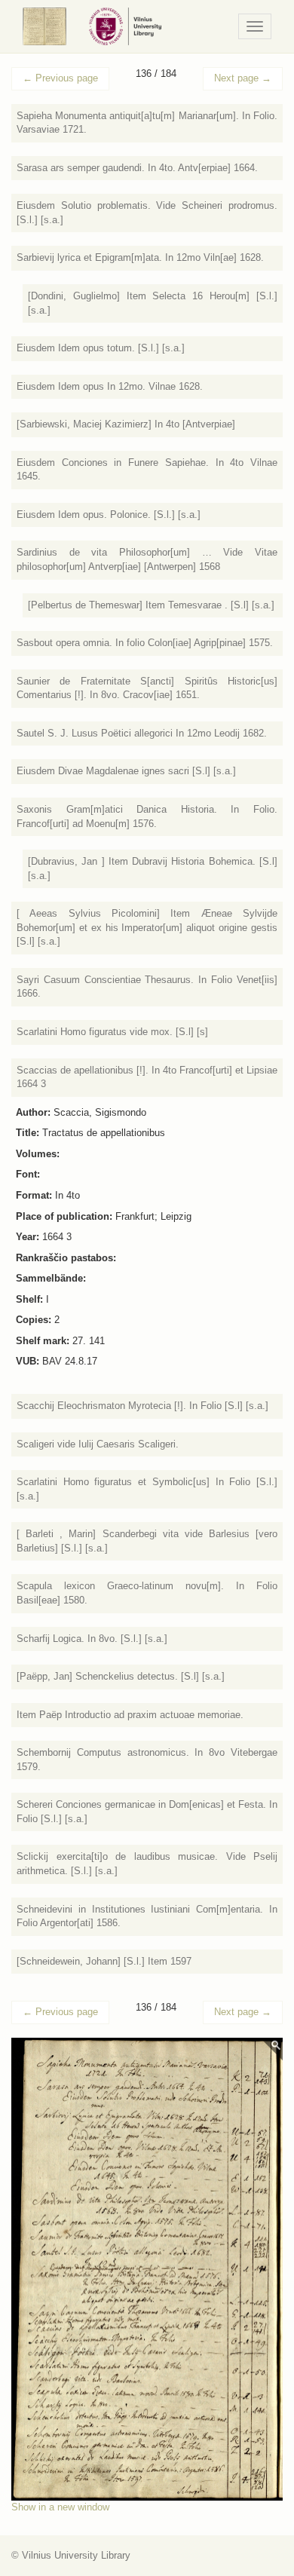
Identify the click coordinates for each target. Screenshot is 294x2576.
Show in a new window (60, 2507)
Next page (243, 78)
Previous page (60, 78)
